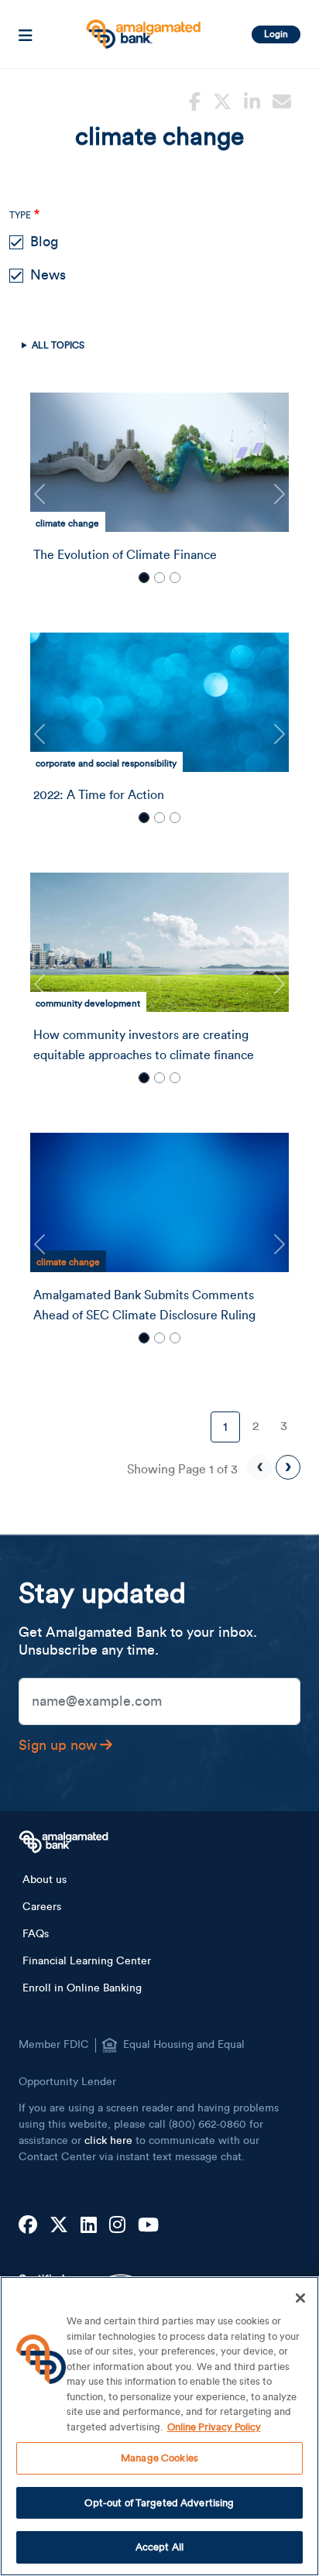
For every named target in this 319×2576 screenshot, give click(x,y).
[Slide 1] (144, 578)
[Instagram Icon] (117, 2226)
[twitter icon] (222, 100)
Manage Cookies (159, 2458)
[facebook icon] (195, 100)
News (48, 275)
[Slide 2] (159, 578)
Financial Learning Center (87, 1961)
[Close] (300, 2298)
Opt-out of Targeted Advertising (159, 2503)
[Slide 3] (175, 578)
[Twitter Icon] (59, 2226)
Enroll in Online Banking (82, 1988)
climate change (67, 523)
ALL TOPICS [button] (58, 345)
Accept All (159, 2547)
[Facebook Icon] (28, 2226)
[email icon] (282, 100)
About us (45, 1880)
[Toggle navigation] (26, 34)
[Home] (142, 28)
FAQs (36, 1934)
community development (88, 1003)
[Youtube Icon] (148, 2226)
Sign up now (58, 1745)
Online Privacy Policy (214, 2427)
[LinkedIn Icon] (89, 2226)
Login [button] (276, 34)
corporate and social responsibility (106, 763)
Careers (42, 1907)
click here (108, 2141)
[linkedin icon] (252, 100)
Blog (44, 242)
